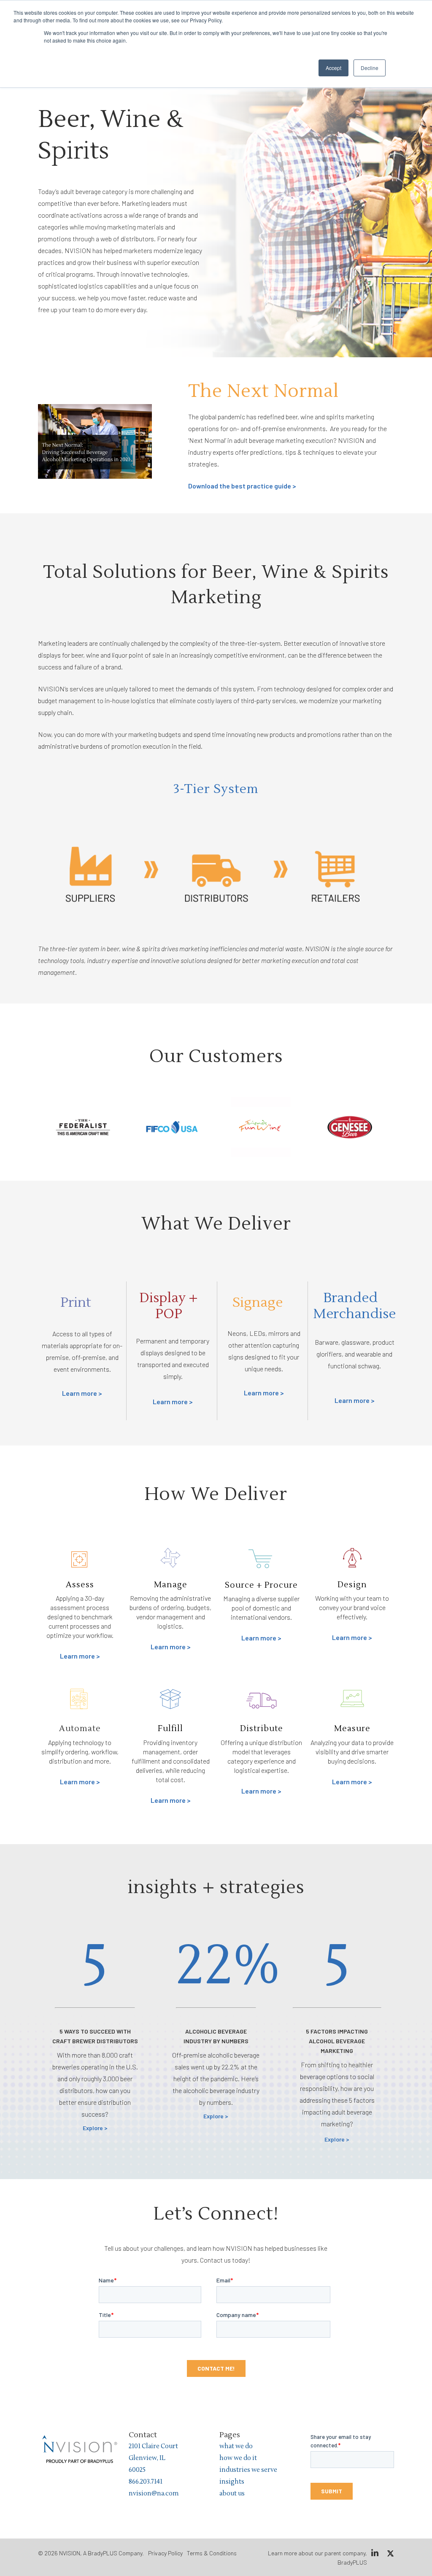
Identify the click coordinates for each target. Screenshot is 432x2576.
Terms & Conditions (212, 2553)
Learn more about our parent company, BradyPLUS (317, 2558)
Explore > (95, 2128)
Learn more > (82, 1393)
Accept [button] (333, 68)
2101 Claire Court (153, 2446)
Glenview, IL (147, 2458)
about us (232, 2494)
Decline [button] (370, 68)
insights (232, 2482)
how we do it (238, 2458)
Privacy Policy (165, 2553)
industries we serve (248, 2470)
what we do (236, 2446)
